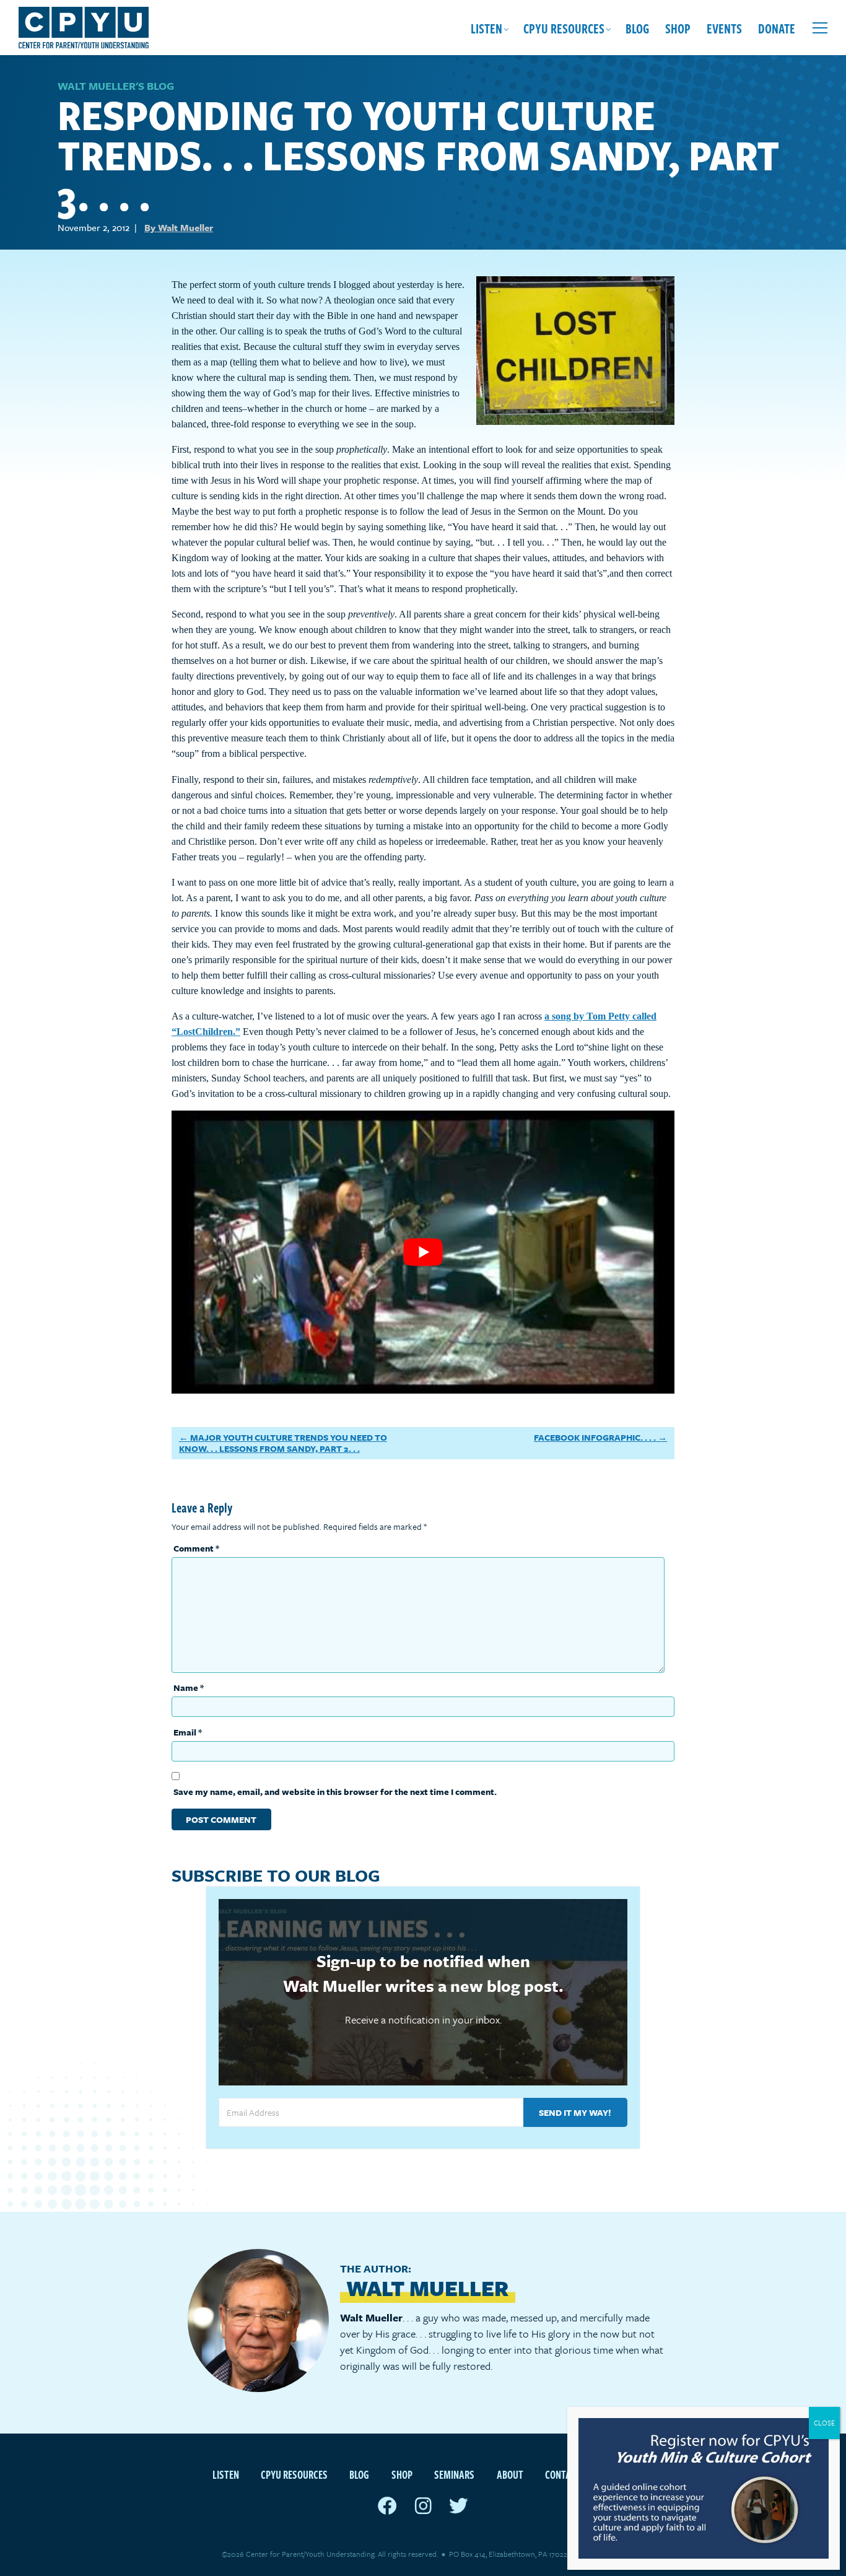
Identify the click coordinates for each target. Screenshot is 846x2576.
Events (724, 28)
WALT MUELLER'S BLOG (116, 86)
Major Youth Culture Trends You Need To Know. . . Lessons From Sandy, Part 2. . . (283, 1443)
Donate (777, 28)
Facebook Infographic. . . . (595, 1437)
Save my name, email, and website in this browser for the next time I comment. (335, 1792)
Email (188, 1732)
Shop (678, 28)
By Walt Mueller (179, 227)
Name (189, 1687)
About (510, 2474)
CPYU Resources (564, 28)
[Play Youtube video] (423, 1252)
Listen (486, 28)
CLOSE (824, 2423)
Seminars (454, 2474)
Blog (637, 28)
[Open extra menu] (820, 28)
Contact (563, 2474)
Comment (196, 1548)
